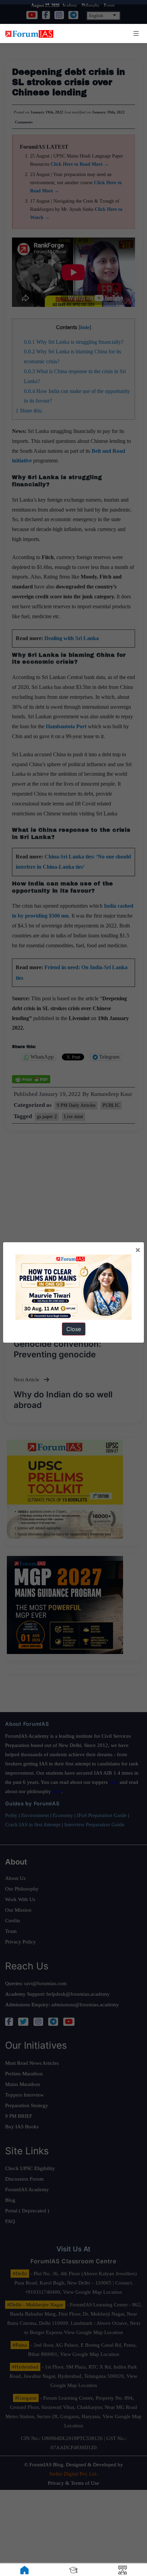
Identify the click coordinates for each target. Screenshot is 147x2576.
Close (74, 1329)
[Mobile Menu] (135, 33)
